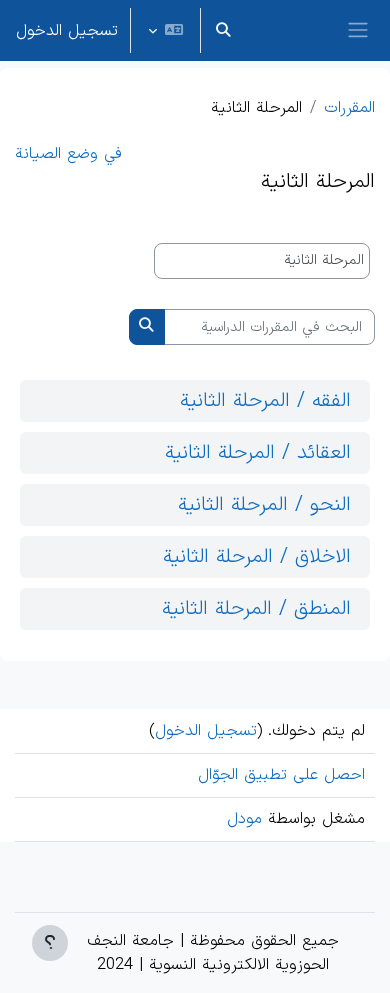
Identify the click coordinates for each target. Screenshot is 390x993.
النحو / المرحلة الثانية (264, 505)
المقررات (349, 108)
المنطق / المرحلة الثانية (256, 609)
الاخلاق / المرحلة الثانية (257, 557)
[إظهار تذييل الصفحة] (50, 943)
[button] (223, 30)
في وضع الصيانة (68, 154)
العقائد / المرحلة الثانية (258, 453)
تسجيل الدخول (67, 31)
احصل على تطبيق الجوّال (281, 775)
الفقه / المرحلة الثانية (265, 401)
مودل (244, 819)
